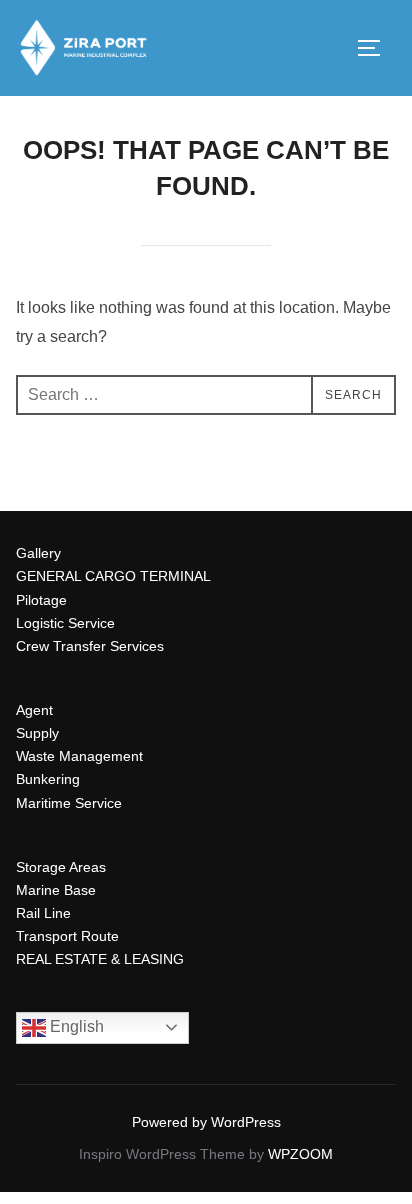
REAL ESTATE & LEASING (100, 959)
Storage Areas (61, 867)
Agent (34, 710)
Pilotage (41, 600)
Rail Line (43, 913)
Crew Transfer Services (90, 646)
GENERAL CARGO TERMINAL (113, 576)
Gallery (38, 553)
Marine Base (56, 890)
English (75, 1026)
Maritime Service (69, 803)
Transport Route (67, 936)
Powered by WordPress (206, 1122)
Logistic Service (65, 623)
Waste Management (79, 756)
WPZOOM (300, 1154)
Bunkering (48, 779)
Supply (37, 733)
